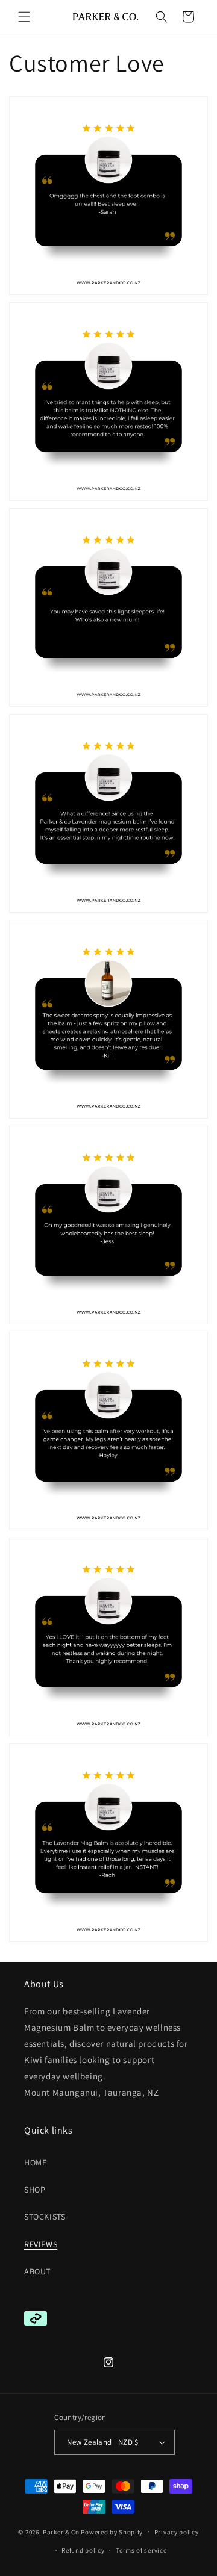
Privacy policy (177, 2532)
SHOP (35, 2190)
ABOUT (37, 2271)
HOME (35, 2162)
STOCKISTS (45, 2217)
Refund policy (83, 2550)
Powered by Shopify (112, 2531)
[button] (24, 17)
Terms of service (141, 2550)
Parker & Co (61, 2531)
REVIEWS (41, 2244)
